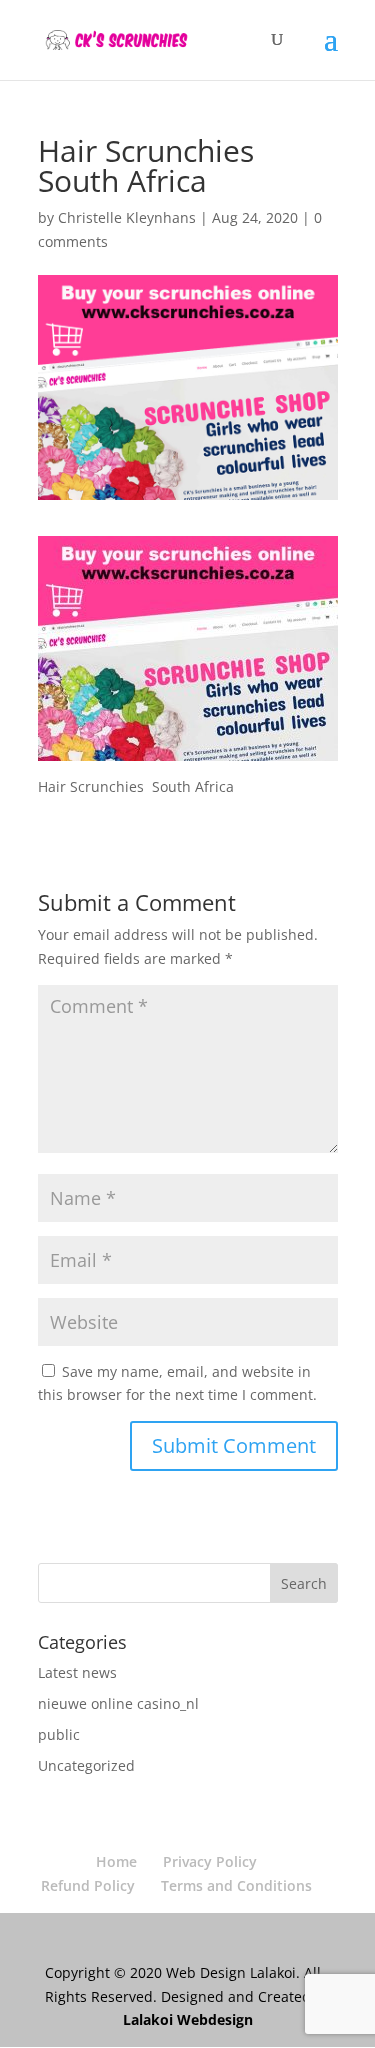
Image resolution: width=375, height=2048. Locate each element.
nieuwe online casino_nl (118, 1703)
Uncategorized (86, 1765)
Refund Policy (88, 1885)
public (59, 1734)
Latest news (77, 1672)
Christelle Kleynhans (127, 217)
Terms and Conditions (236, 1885)
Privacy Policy (210, 1861)
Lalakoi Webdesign (188, 2019)
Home (116, 1861)
